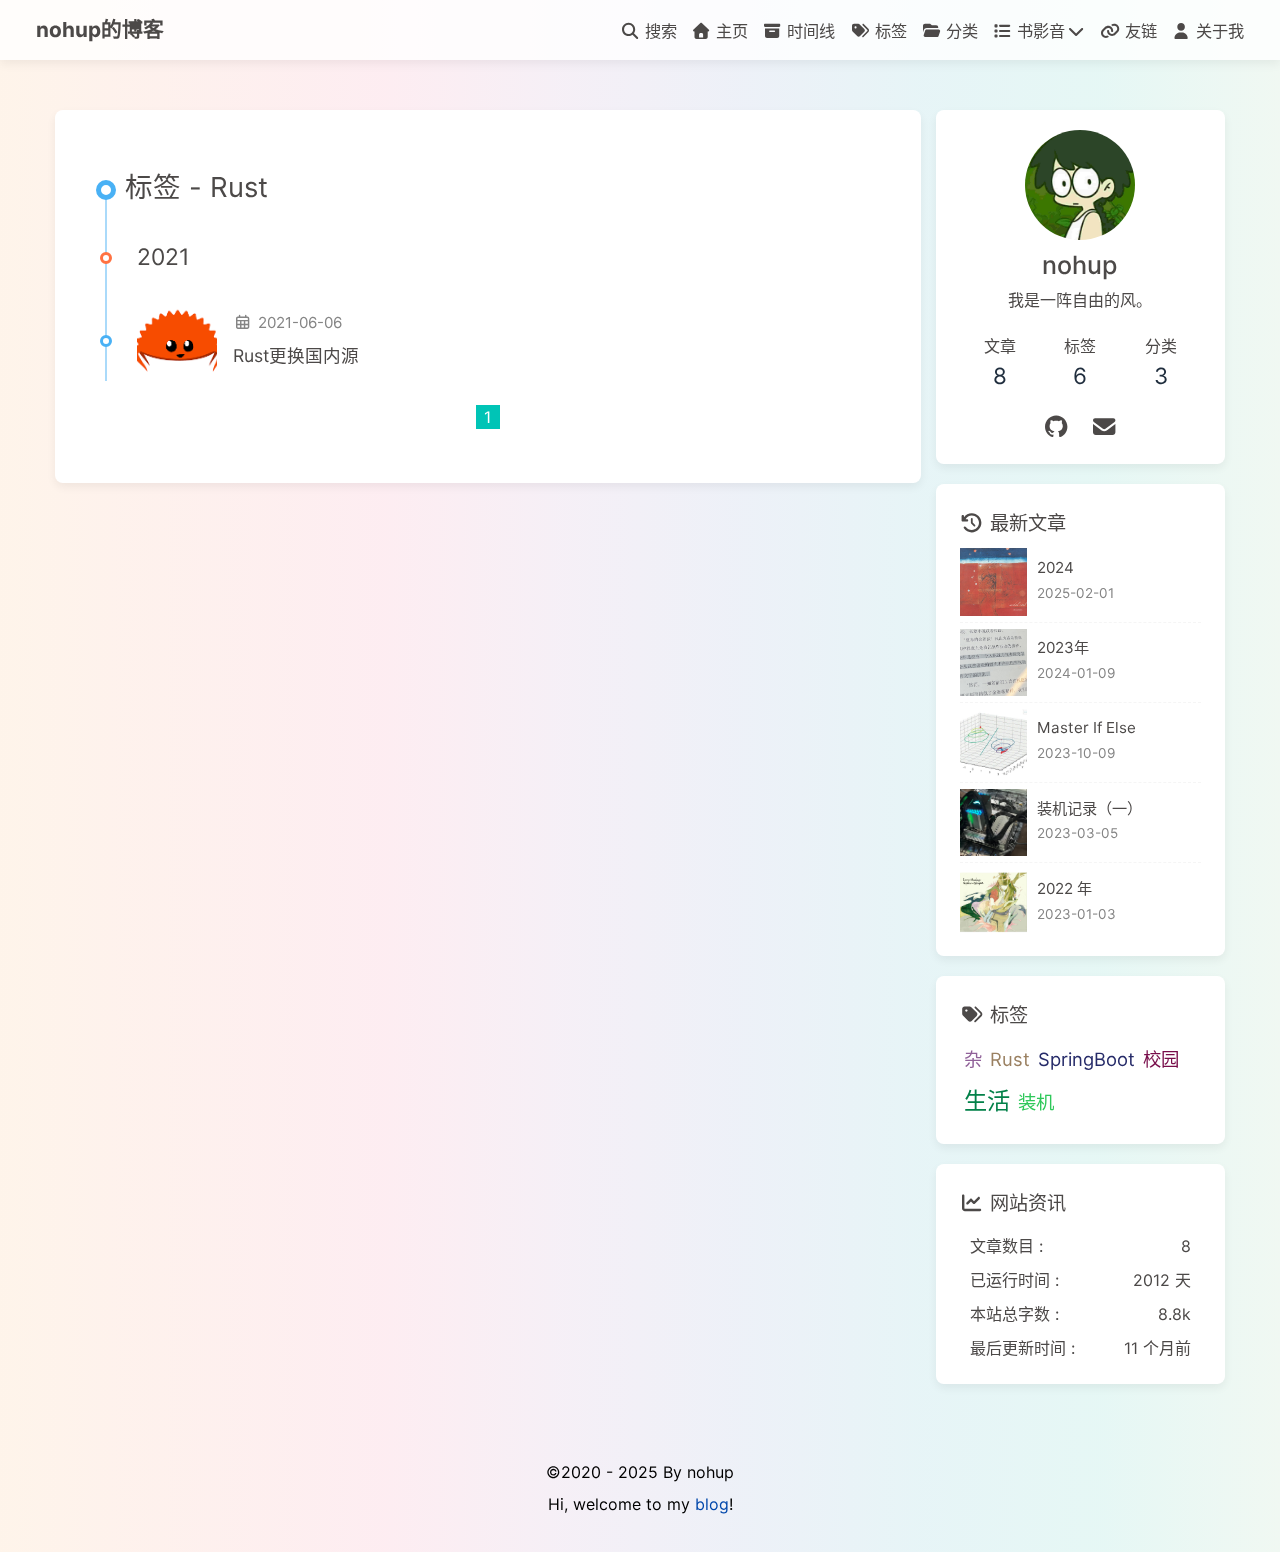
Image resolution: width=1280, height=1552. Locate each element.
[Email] (1104, 426)
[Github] (1056, 426)
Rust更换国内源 (296, 355)
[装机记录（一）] (993, 822)
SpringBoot (1086, 1059)
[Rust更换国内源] (177, 341)
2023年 (1063, 647)
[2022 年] (993, 902)
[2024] (993, 581)
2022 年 (1064, 888)
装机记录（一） (1089, 808)
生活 (987, 1101)
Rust (1010, 1059)
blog (712, 1504)
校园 (1161, 1059)
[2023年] (993, 662)
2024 (1055, 567)
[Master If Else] (993, 742)
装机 (1036, 1102)
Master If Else (1086, 727)
